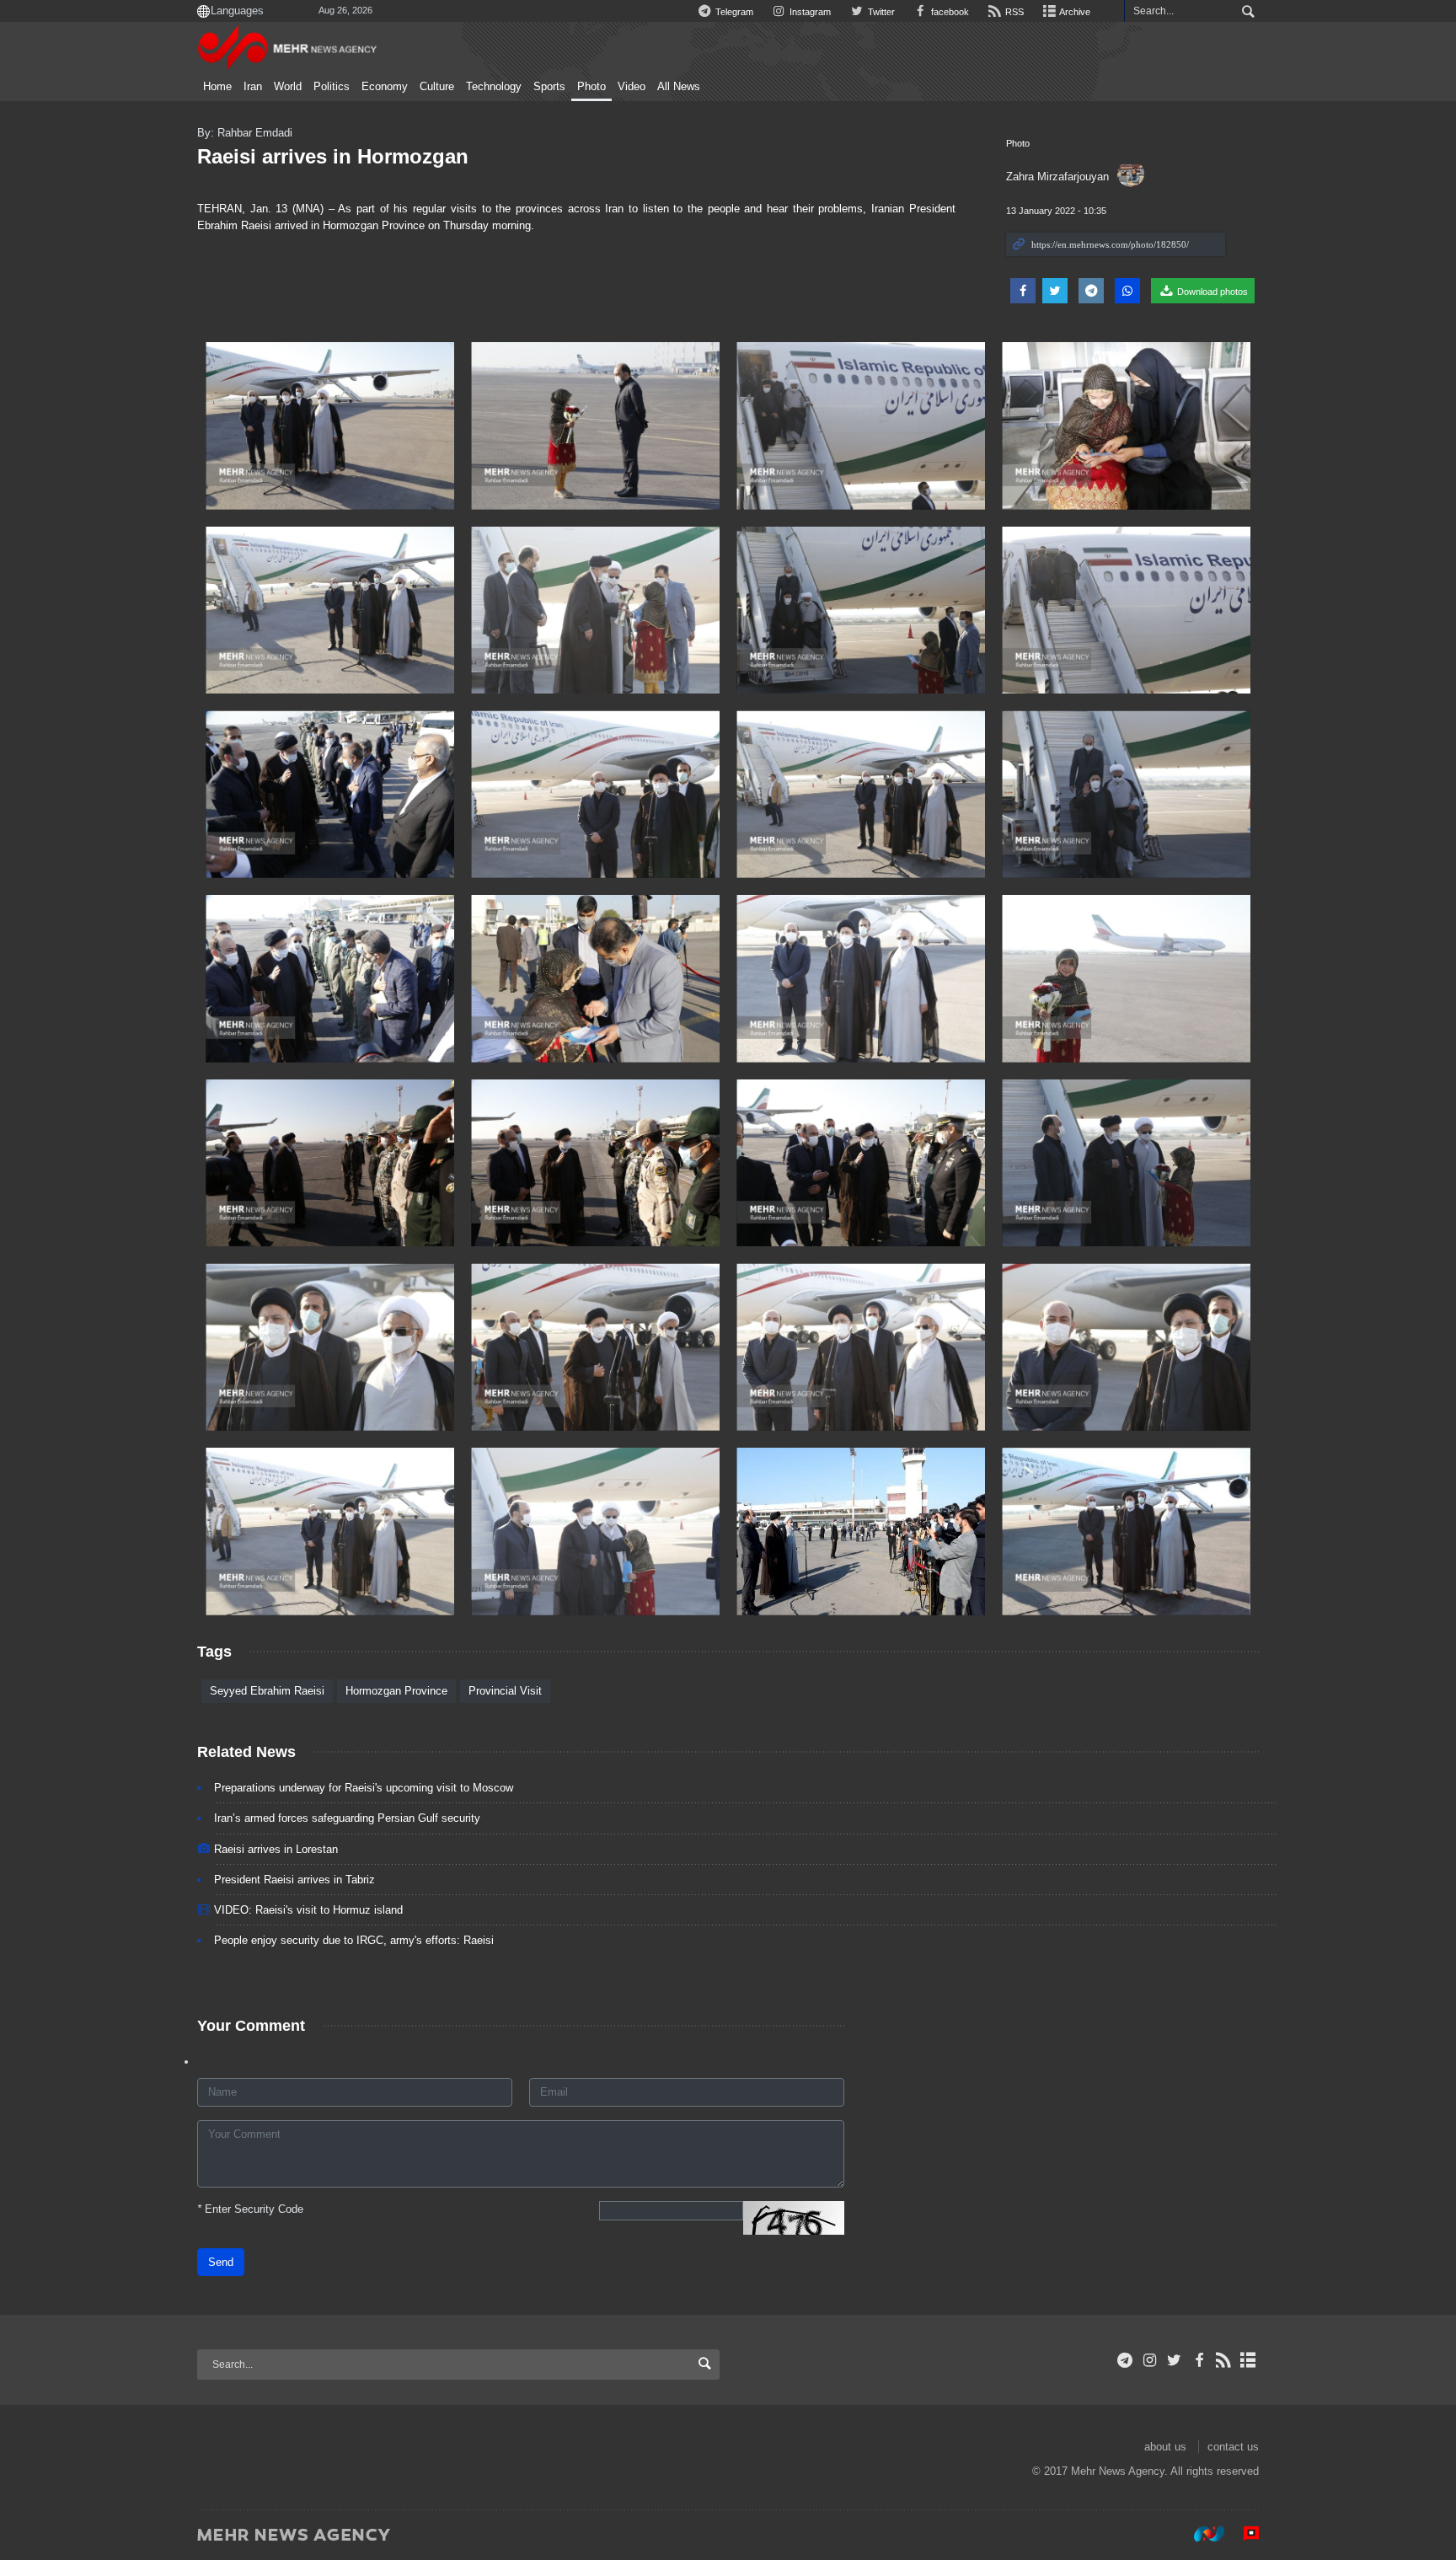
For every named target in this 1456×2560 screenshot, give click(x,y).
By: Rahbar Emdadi (245, 133)
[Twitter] (1174, 2360)
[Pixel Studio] (1243, 2534)
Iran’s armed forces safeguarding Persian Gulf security (347, 1818)
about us (1165, 2447)
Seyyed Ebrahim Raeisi (267, 1691)
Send (221, 2262)
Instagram (809, 12)
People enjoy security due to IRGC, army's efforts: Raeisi (354, 1940)
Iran (253, 87)
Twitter (880, 12)
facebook (949, 12)
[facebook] (1199, 2360)
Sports (549, 87)
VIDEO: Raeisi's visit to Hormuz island (308, 1910)
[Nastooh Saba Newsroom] (1201, 2534)
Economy (385, 87)
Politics (332, 87)
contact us (1233, 2447)
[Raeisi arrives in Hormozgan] (330, 426)
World (288, 87)
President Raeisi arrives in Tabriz (294, 1880)
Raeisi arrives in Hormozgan (333, 156)
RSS (1013, 12)
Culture (437, 87)
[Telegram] (1125, 2360)
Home (217, 87)
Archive (1074, 12)
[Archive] (1248, 2360)
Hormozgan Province (396, 1691)
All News (679, 87)
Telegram (733, 12)
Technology (494, 87)
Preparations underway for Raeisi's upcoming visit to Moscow (364, 1788)
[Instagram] (1150, 2360)
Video (632, 87)
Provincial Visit (505, 1691)
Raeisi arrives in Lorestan (276, 1849)
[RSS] (1224, 2360)
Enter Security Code (250, 2209)
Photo (591, 87)
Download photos (1211, 292)
